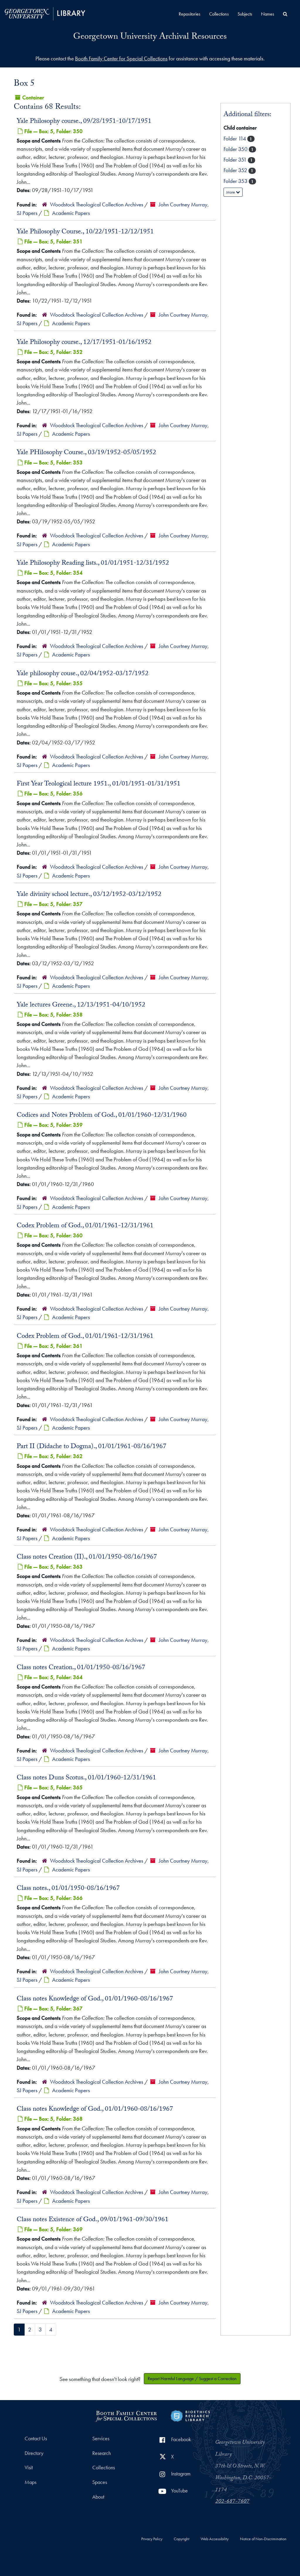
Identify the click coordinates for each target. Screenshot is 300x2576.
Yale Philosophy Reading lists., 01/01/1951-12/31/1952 (93, 564)
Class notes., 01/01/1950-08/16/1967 (68, 1889)
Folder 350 (236, 149)
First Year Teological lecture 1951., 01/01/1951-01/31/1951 (99, 784)
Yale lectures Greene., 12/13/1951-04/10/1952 (81, 1005)
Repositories (190, 14)
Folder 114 (235, 139)
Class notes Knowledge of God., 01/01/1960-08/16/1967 (95, 1999)
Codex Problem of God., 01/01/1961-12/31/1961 (85, 1226)
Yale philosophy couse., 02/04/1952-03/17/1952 (83, 674)
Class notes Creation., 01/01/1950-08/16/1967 (81, 1668)
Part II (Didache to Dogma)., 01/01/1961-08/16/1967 (92, 1447)
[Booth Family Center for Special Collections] (126, 2415)
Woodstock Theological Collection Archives (97, 205)
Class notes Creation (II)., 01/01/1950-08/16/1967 (87, 1557)
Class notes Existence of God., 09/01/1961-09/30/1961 (93, 2220)
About (98, 2497)
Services (101, 2438)
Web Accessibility (215, 2539)
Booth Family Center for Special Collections (121, 58)
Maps (30, 2482)
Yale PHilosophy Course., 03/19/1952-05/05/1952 (86, 453)
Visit (29, 2468)
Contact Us (36, 2438)
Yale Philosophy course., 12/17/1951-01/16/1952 (84, 343)
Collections (219, 14)
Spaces (100, 2482)
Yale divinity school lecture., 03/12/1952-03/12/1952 (89, 895)
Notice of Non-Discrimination (263, 2539)
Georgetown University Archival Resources (150, 37)
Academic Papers (71, 213)
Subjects (245, 14)
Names (268, 14)
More (231, 192)
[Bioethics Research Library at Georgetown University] (190, 2415)
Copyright (181, 2539)
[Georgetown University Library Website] (45, 13)
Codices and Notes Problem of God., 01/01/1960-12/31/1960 (102, 1116)
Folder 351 (236, 160)
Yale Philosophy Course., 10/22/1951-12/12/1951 (85, 232)
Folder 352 (236, 170)
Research (102, 2453)
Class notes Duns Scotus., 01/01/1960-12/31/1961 (86, 1778)
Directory (34, 2453)
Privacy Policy (152, 2539)
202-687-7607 (232, 2502)
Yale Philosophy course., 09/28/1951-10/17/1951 (84, 122)
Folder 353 (236, 181)
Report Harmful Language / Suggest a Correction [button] (192, 2379)
